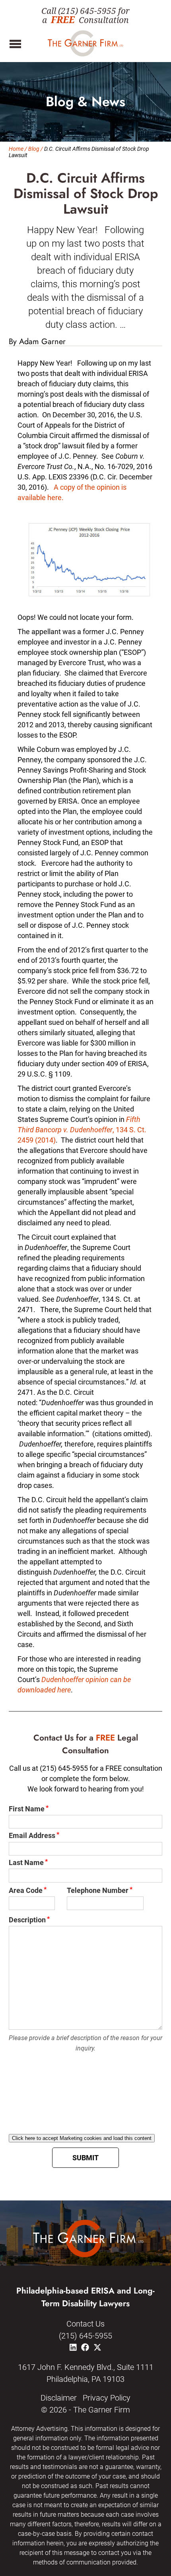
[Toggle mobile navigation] (13, 44)
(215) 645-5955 (85, 2336)
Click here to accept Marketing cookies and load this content (82, 2138)
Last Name (26, 1862)
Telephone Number (98, 1890)
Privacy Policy (107, 2398)
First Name (27, 1809)
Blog (34, 149)
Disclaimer (59, 2398)
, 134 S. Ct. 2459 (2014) (82, 1130)
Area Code (26, 1890)
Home (16, 149)
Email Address (32, 1835)
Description (27, 1920)
